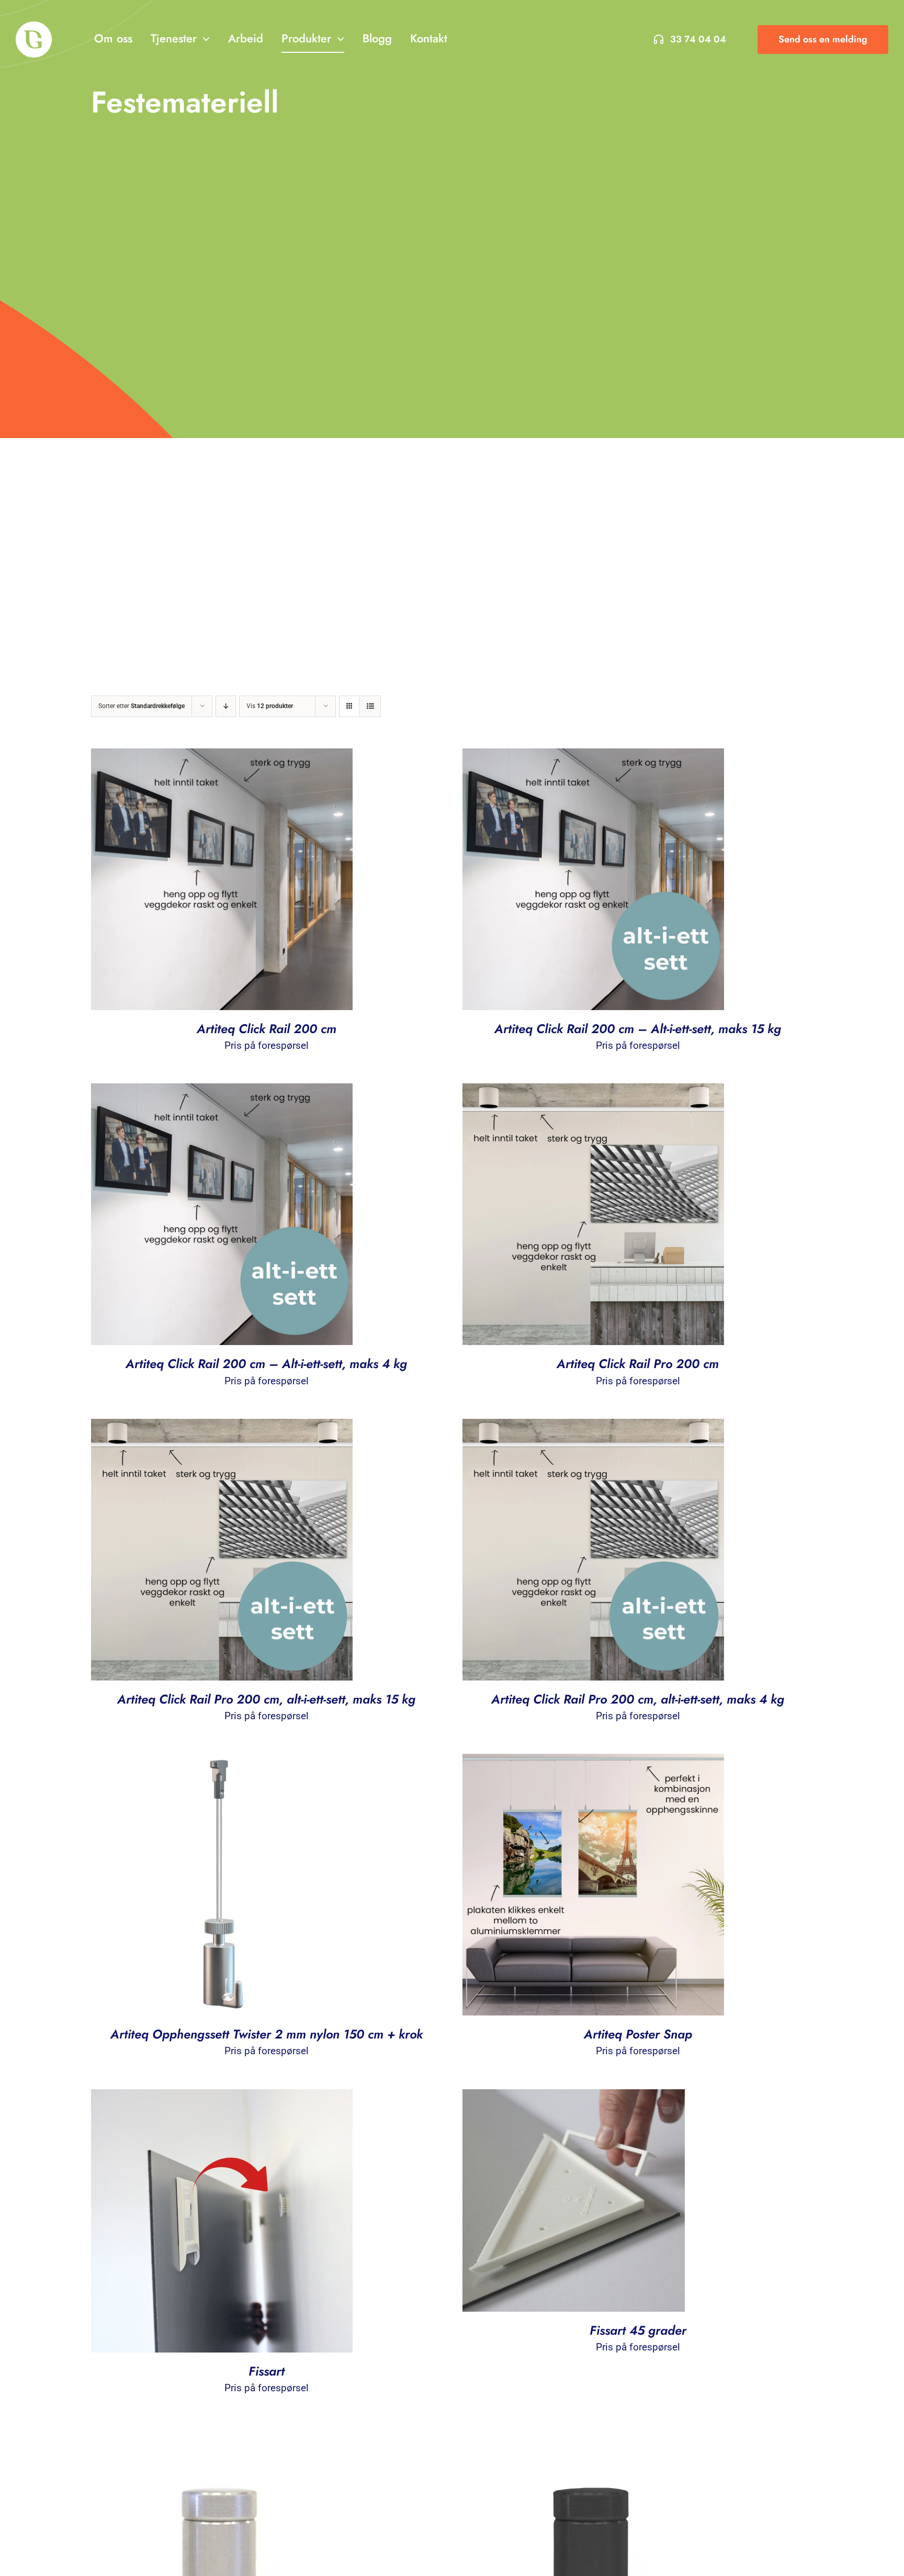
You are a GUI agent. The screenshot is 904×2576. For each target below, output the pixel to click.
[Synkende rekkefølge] (226, 706)
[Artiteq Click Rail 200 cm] (222, 757)
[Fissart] (222, 2098)
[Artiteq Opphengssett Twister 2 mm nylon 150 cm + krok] (222, 1762)
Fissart (267, 2371)
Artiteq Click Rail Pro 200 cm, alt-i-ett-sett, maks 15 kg (266, 1699)
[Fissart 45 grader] (574, 2098)
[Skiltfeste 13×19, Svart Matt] (593, 2434)
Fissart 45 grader (638, 2330)
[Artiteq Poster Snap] (593, 1762)
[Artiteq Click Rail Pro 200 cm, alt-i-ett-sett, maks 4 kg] (593, 1427)
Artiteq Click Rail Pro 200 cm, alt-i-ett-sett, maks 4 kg (638, 1699)
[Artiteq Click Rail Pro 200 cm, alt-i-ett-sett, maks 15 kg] (222, 1427)
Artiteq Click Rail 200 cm (267, 1029)
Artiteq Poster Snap (638, 2034)
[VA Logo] (34, 26)
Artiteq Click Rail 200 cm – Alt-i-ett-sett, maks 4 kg (266, 1364)
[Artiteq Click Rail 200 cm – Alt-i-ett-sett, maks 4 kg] (222, 1092)
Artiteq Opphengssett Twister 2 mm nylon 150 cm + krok (267, 2034)
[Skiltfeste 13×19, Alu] (222, 2434)
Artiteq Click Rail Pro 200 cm (638, 1364)
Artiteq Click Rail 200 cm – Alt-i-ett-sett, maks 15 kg (638, 1029)
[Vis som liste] (370, 706)
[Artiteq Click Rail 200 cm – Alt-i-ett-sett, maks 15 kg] (593, 757)
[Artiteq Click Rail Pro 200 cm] (593, 1092)
